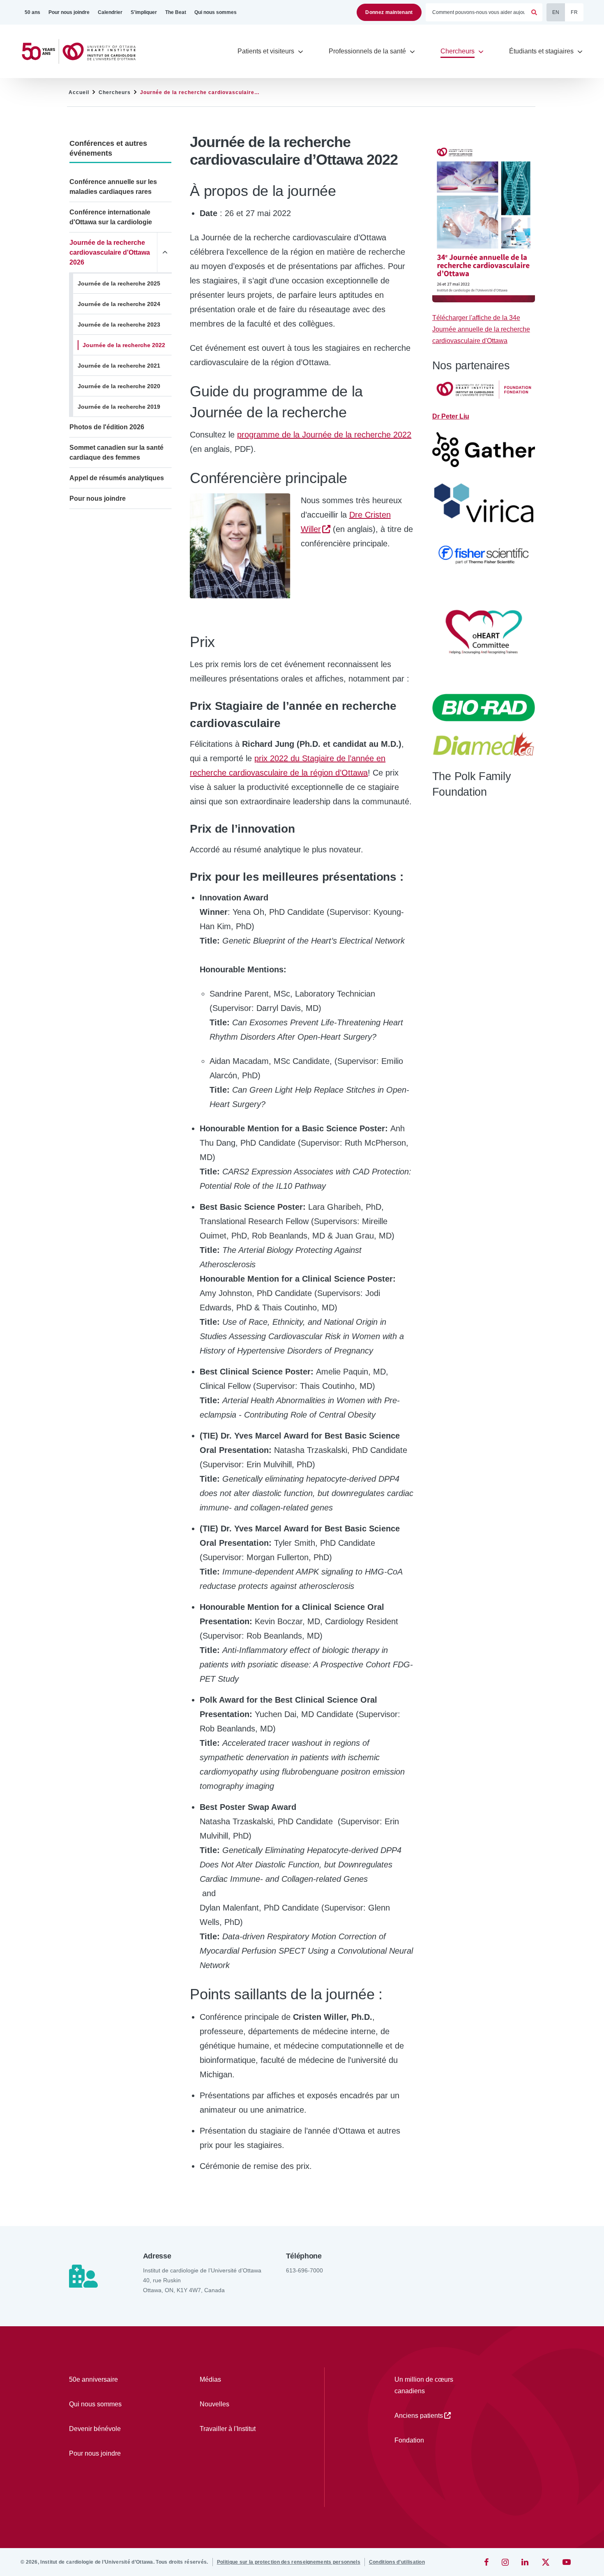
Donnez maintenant (389, 12)
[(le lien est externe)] (487, 2562)
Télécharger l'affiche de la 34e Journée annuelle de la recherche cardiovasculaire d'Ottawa (481, 329)
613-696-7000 (304, 2270)
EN (556, 12)
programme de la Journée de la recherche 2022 (324, 435)
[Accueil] (82, 52)
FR (574, 12)
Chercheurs (115, 92)
